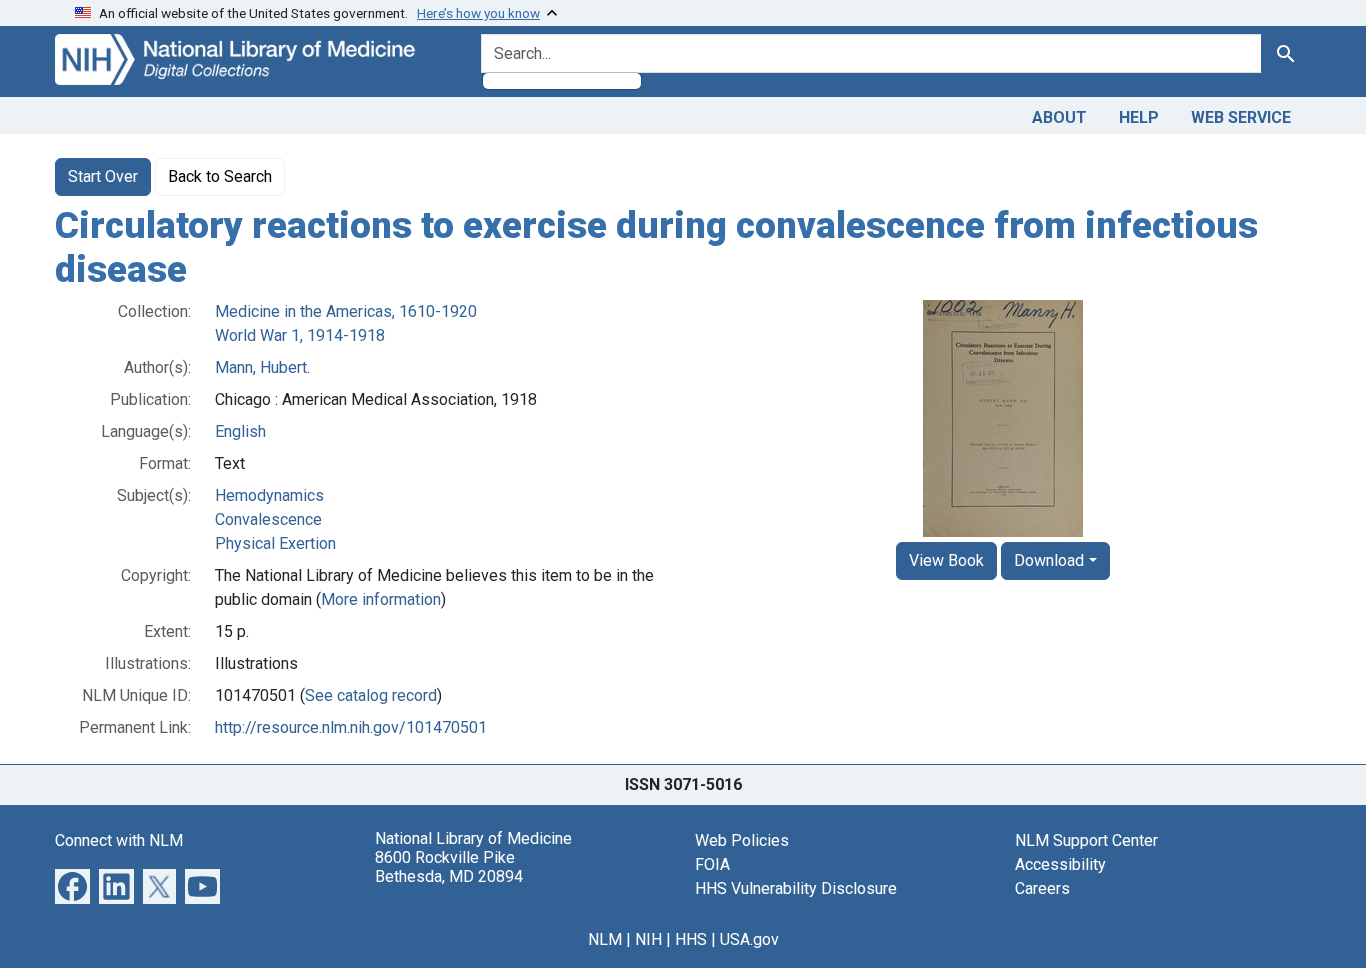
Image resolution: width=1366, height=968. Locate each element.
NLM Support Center (1086, 840)
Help (1139, 117)
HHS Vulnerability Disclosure (796, 888)
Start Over (103, 176)
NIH (648, 939)
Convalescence (268, 519)
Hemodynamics (269, 495)
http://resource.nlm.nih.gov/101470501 (351, 727)
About (1059, 117)
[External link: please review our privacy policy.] (72, 885)
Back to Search (220, 176)
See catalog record (371, 695)
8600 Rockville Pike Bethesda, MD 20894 (449, 867)
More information (381, 599)
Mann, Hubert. (262, 367)
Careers (1042, 888)
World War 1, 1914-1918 (300, 335)
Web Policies (742, 840)
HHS (691, 939)
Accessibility (1060, 864)
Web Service (1241, 117)
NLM (605, 939)
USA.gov (749, 939)
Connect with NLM (119, 840)
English (240, 431)
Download (1049, 560)
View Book (946, 560)
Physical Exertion (275, 543)
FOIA (712, 864)
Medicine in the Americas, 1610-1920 (346, 311)
